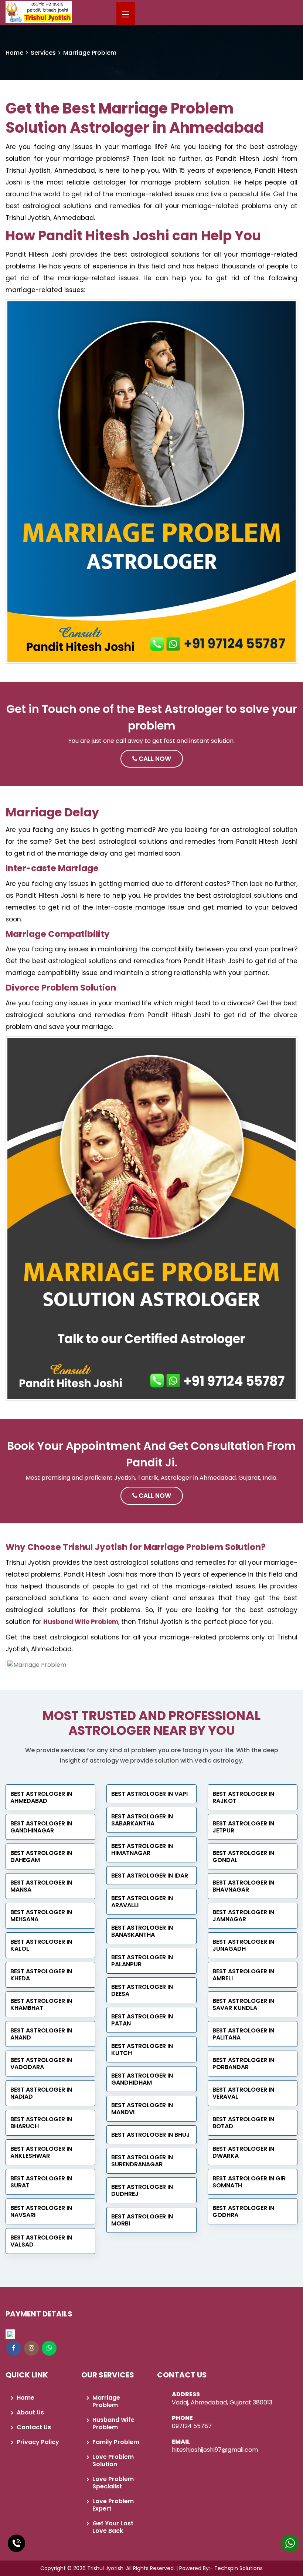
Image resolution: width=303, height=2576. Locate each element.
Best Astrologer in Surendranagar (142, 2161)
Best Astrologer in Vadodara (41, 2064)
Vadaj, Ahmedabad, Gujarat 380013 (222, 2402)
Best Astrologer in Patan (142, 2020)
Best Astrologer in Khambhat (41, 2004)
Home (14, 53)
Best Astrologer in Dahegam (41, 1856)
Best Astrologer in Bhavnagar (243, 1886)
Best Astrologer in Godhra (243, 2211)
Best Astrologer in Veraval (243, 2093)
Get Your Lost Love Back (113, 2527)
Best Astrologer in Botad (243, 2123)
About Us (30, 2412)
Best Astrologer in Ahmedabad (41, 1797)
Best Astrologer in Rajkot (243, 1797)
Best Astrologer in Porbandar (243, 2064)
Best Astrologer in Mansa (41, 1886)
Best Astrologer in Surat (41, 2182)
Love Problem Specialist (113, 2483)
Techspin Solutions (239, 2568)
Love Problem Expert (113, 2505)
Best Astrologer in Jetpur (243, 1827)
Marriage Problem (106, 2401)
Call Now (154, 759)
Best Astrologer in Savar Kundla (243, 2004)
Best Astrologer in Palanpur (142, 1961)
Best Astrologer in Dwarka (243, 2152)
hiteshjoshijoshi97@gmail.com (215, 2450)
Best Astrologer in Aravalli (142, 1902)
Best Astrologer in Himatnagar (142, 1849)
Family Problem (116, 2442)
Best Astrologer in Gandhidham (142, 2079)
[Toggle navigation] (126, 15)
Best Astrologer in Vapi (149, 1794)
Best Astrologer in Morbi (142, 2220)
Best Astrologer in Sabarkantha (142, 1820)
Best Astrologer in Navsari (41, 2211)
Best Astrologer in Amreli (243, 1975)
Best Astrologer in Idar (150, 1876)
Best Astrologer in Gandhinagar (41, 1827)
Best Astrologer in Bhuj (151, 2135)
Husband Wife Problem (81, 1622)
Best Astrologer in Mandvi (142, 2109)
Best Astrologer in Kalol (41, 1945)
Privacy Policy (38, 2442)
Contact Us (34, 2427)
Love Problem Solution (113, 2460)
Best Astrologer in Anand (41, 2034)
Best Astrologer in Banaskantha (142, 1931)
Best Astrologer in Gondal (243, 1856)
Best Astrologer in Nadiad (41, 2093)
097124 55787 (192, 2426)
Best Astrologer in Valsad (41, 2241)
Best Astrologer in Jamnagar (243, 1916)
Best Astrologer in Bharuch (41, 2123)
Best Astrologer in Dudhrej (142, 2190)
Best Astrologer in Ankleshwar (41, 2152)
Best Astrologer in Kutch (142, 2049)
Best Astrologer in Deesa (142, 1990)
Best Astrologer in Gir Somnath (249, 2182)
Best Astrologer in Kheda (41, 1975)
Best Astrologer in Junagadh (243, 1945)
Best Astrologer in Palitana (243, 2034)
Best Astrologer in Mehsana (41, 1916)
